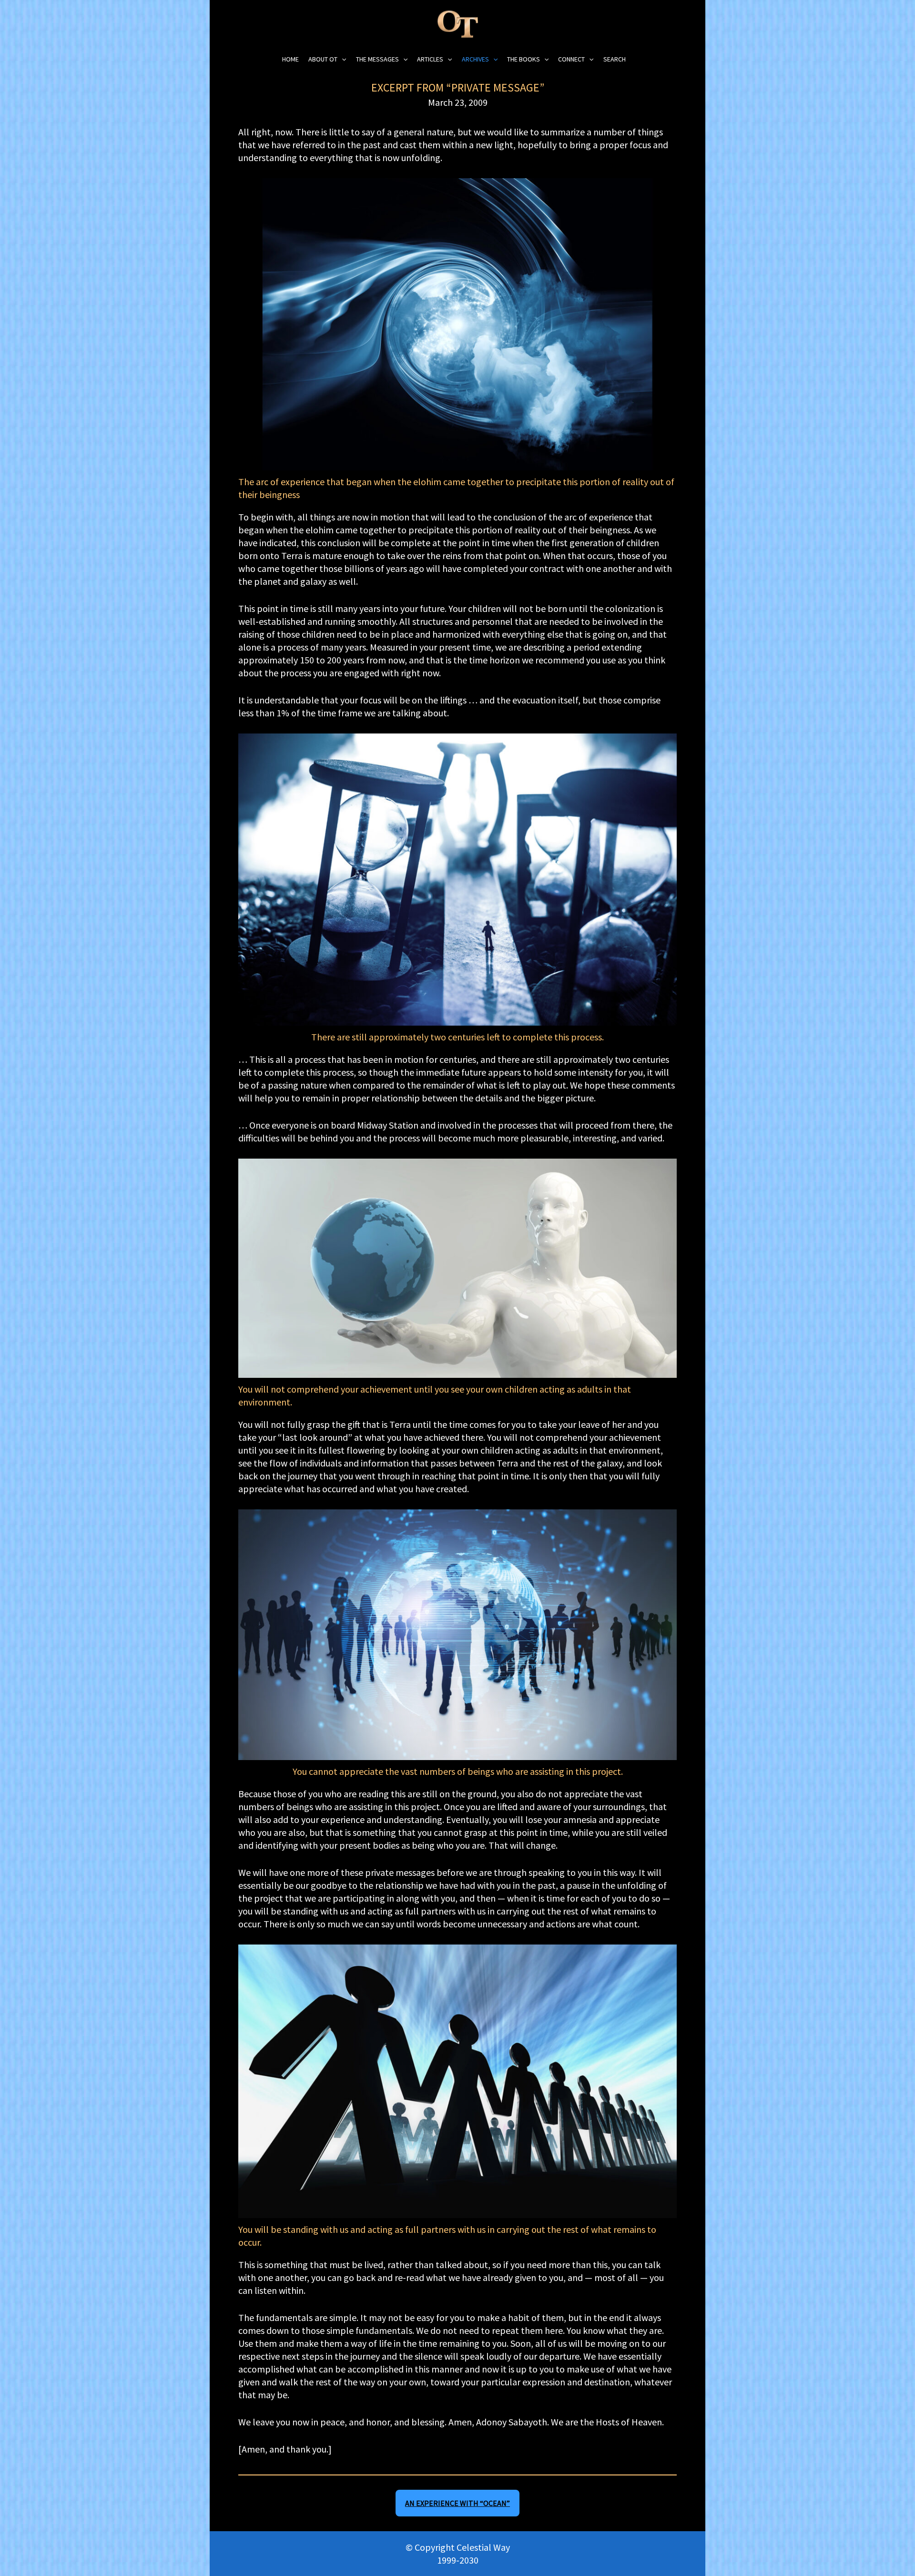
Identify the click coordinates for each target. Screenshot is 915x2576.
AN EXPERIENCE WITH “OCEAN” (457, 2503)
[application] (342, 59)
